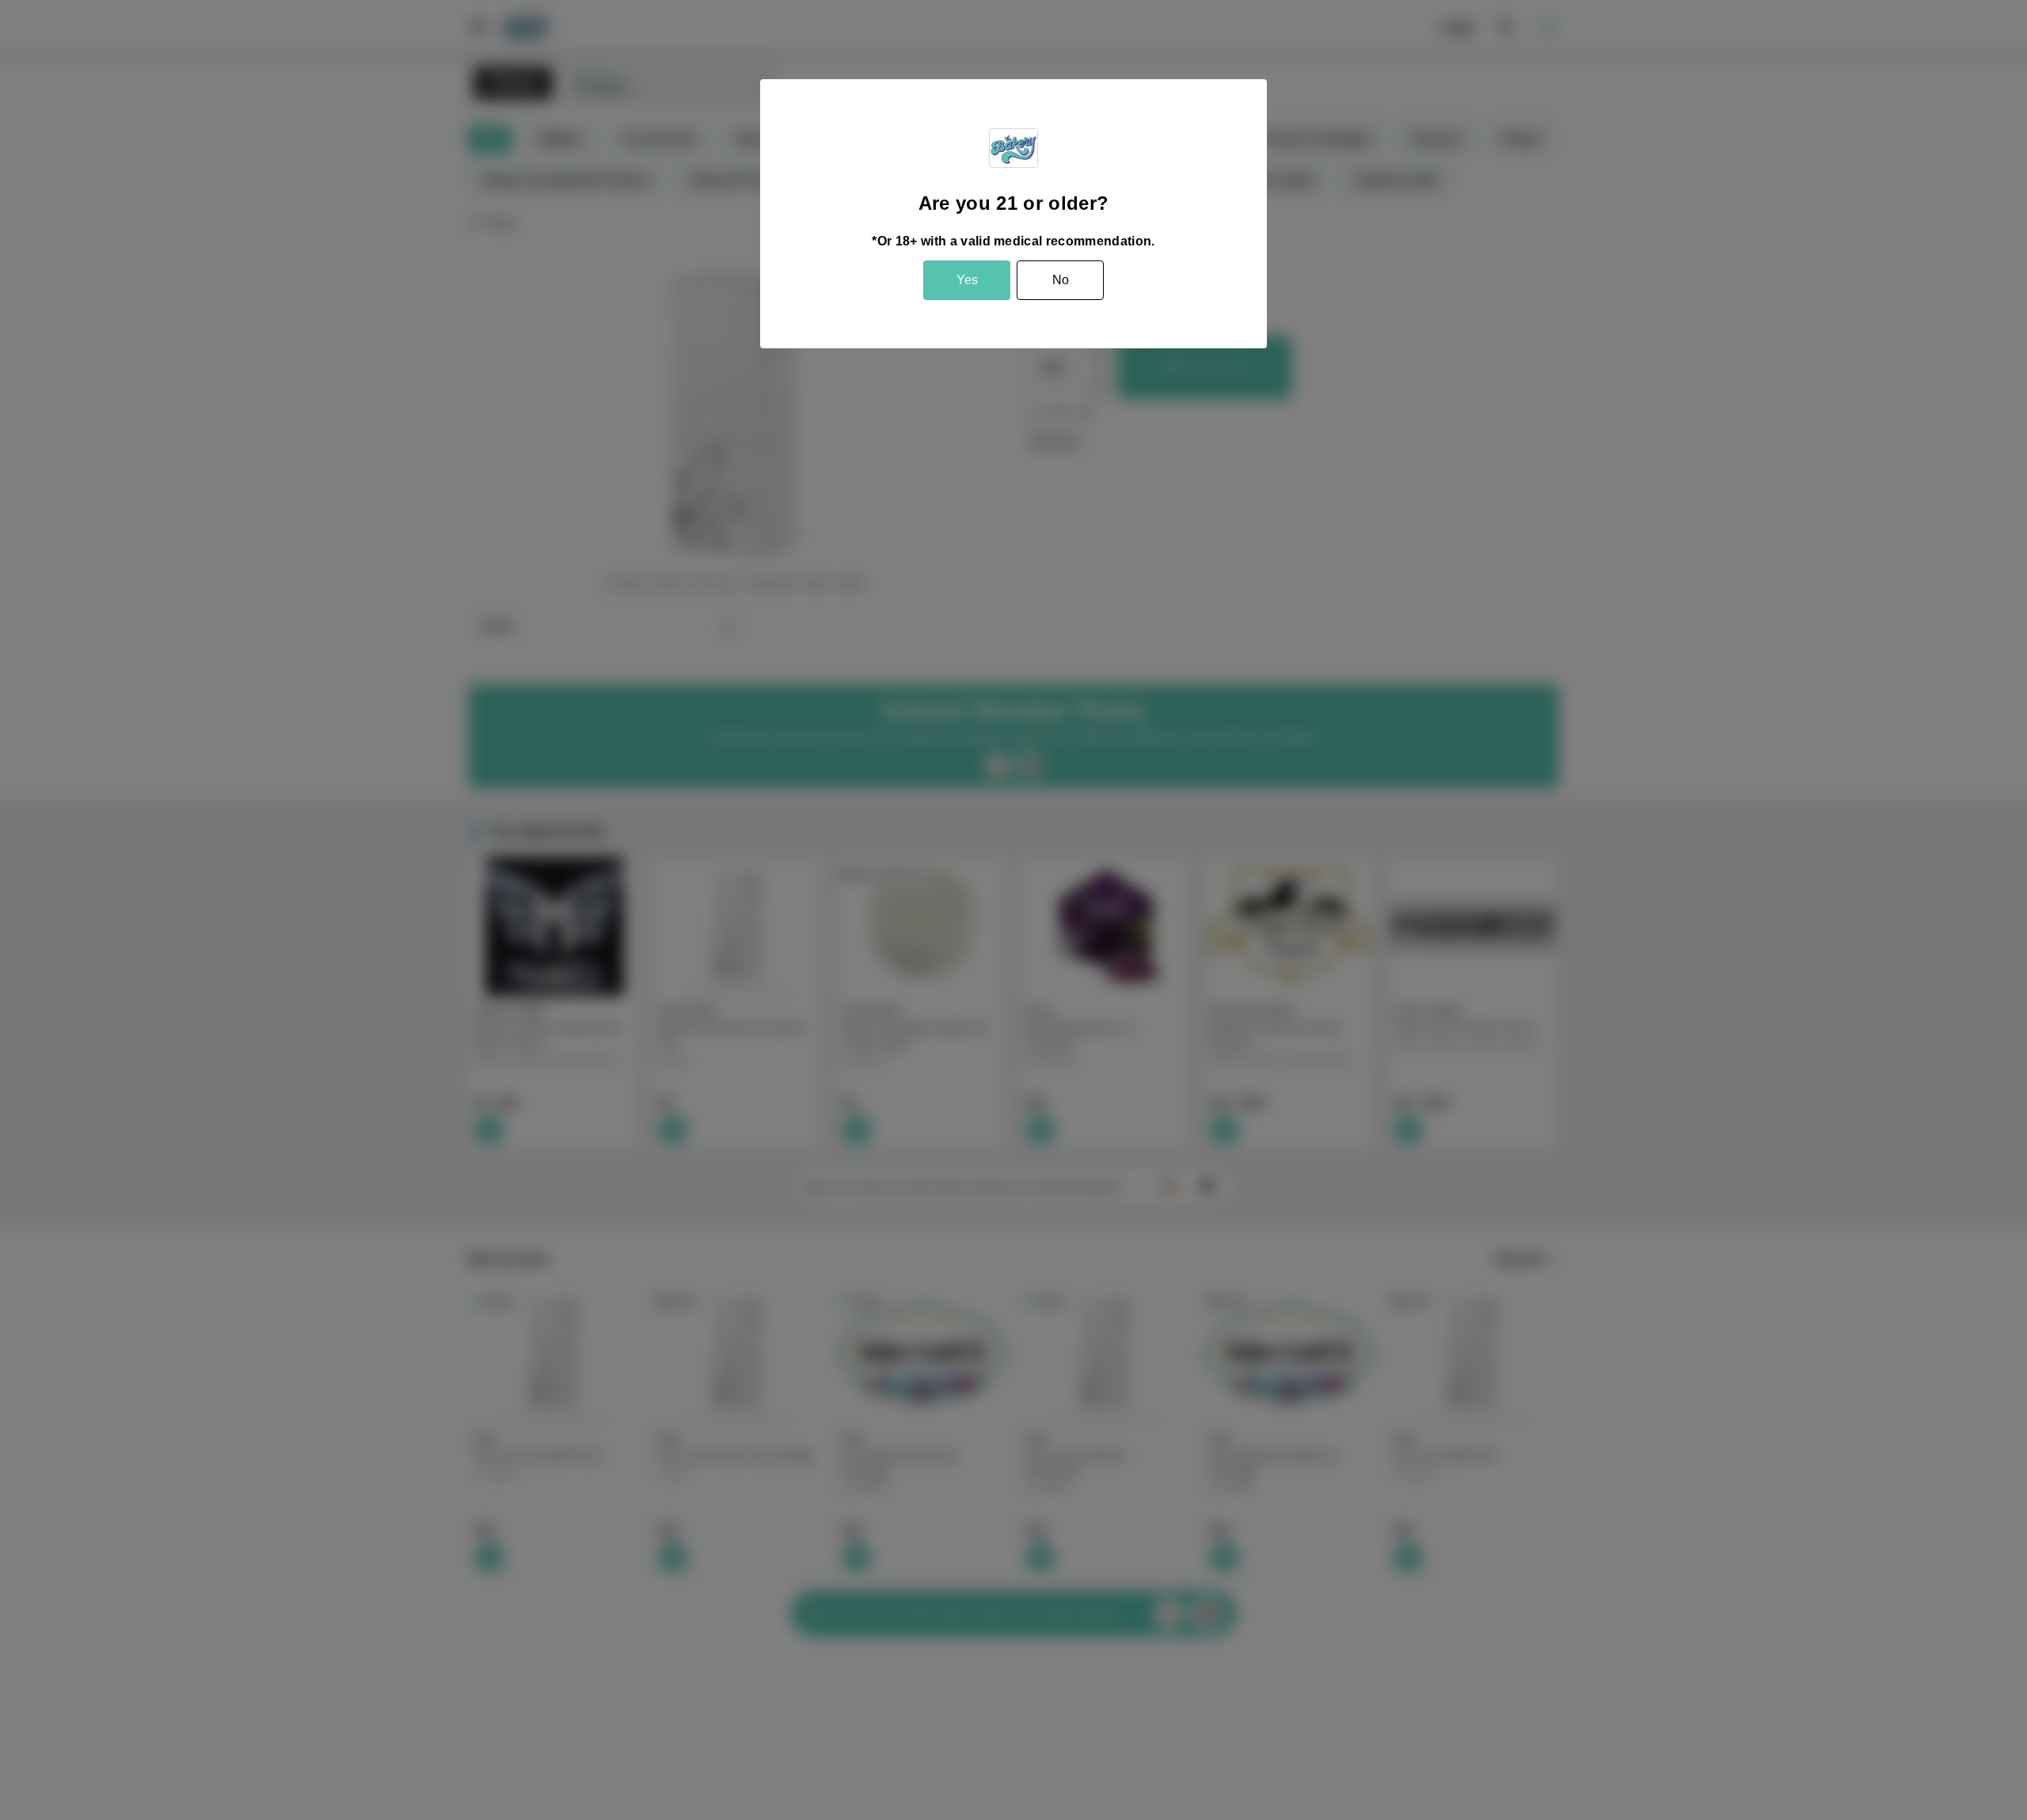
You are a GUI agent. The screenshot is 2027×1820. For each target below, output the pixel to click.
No (1061, 280)
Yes (967, 280)
